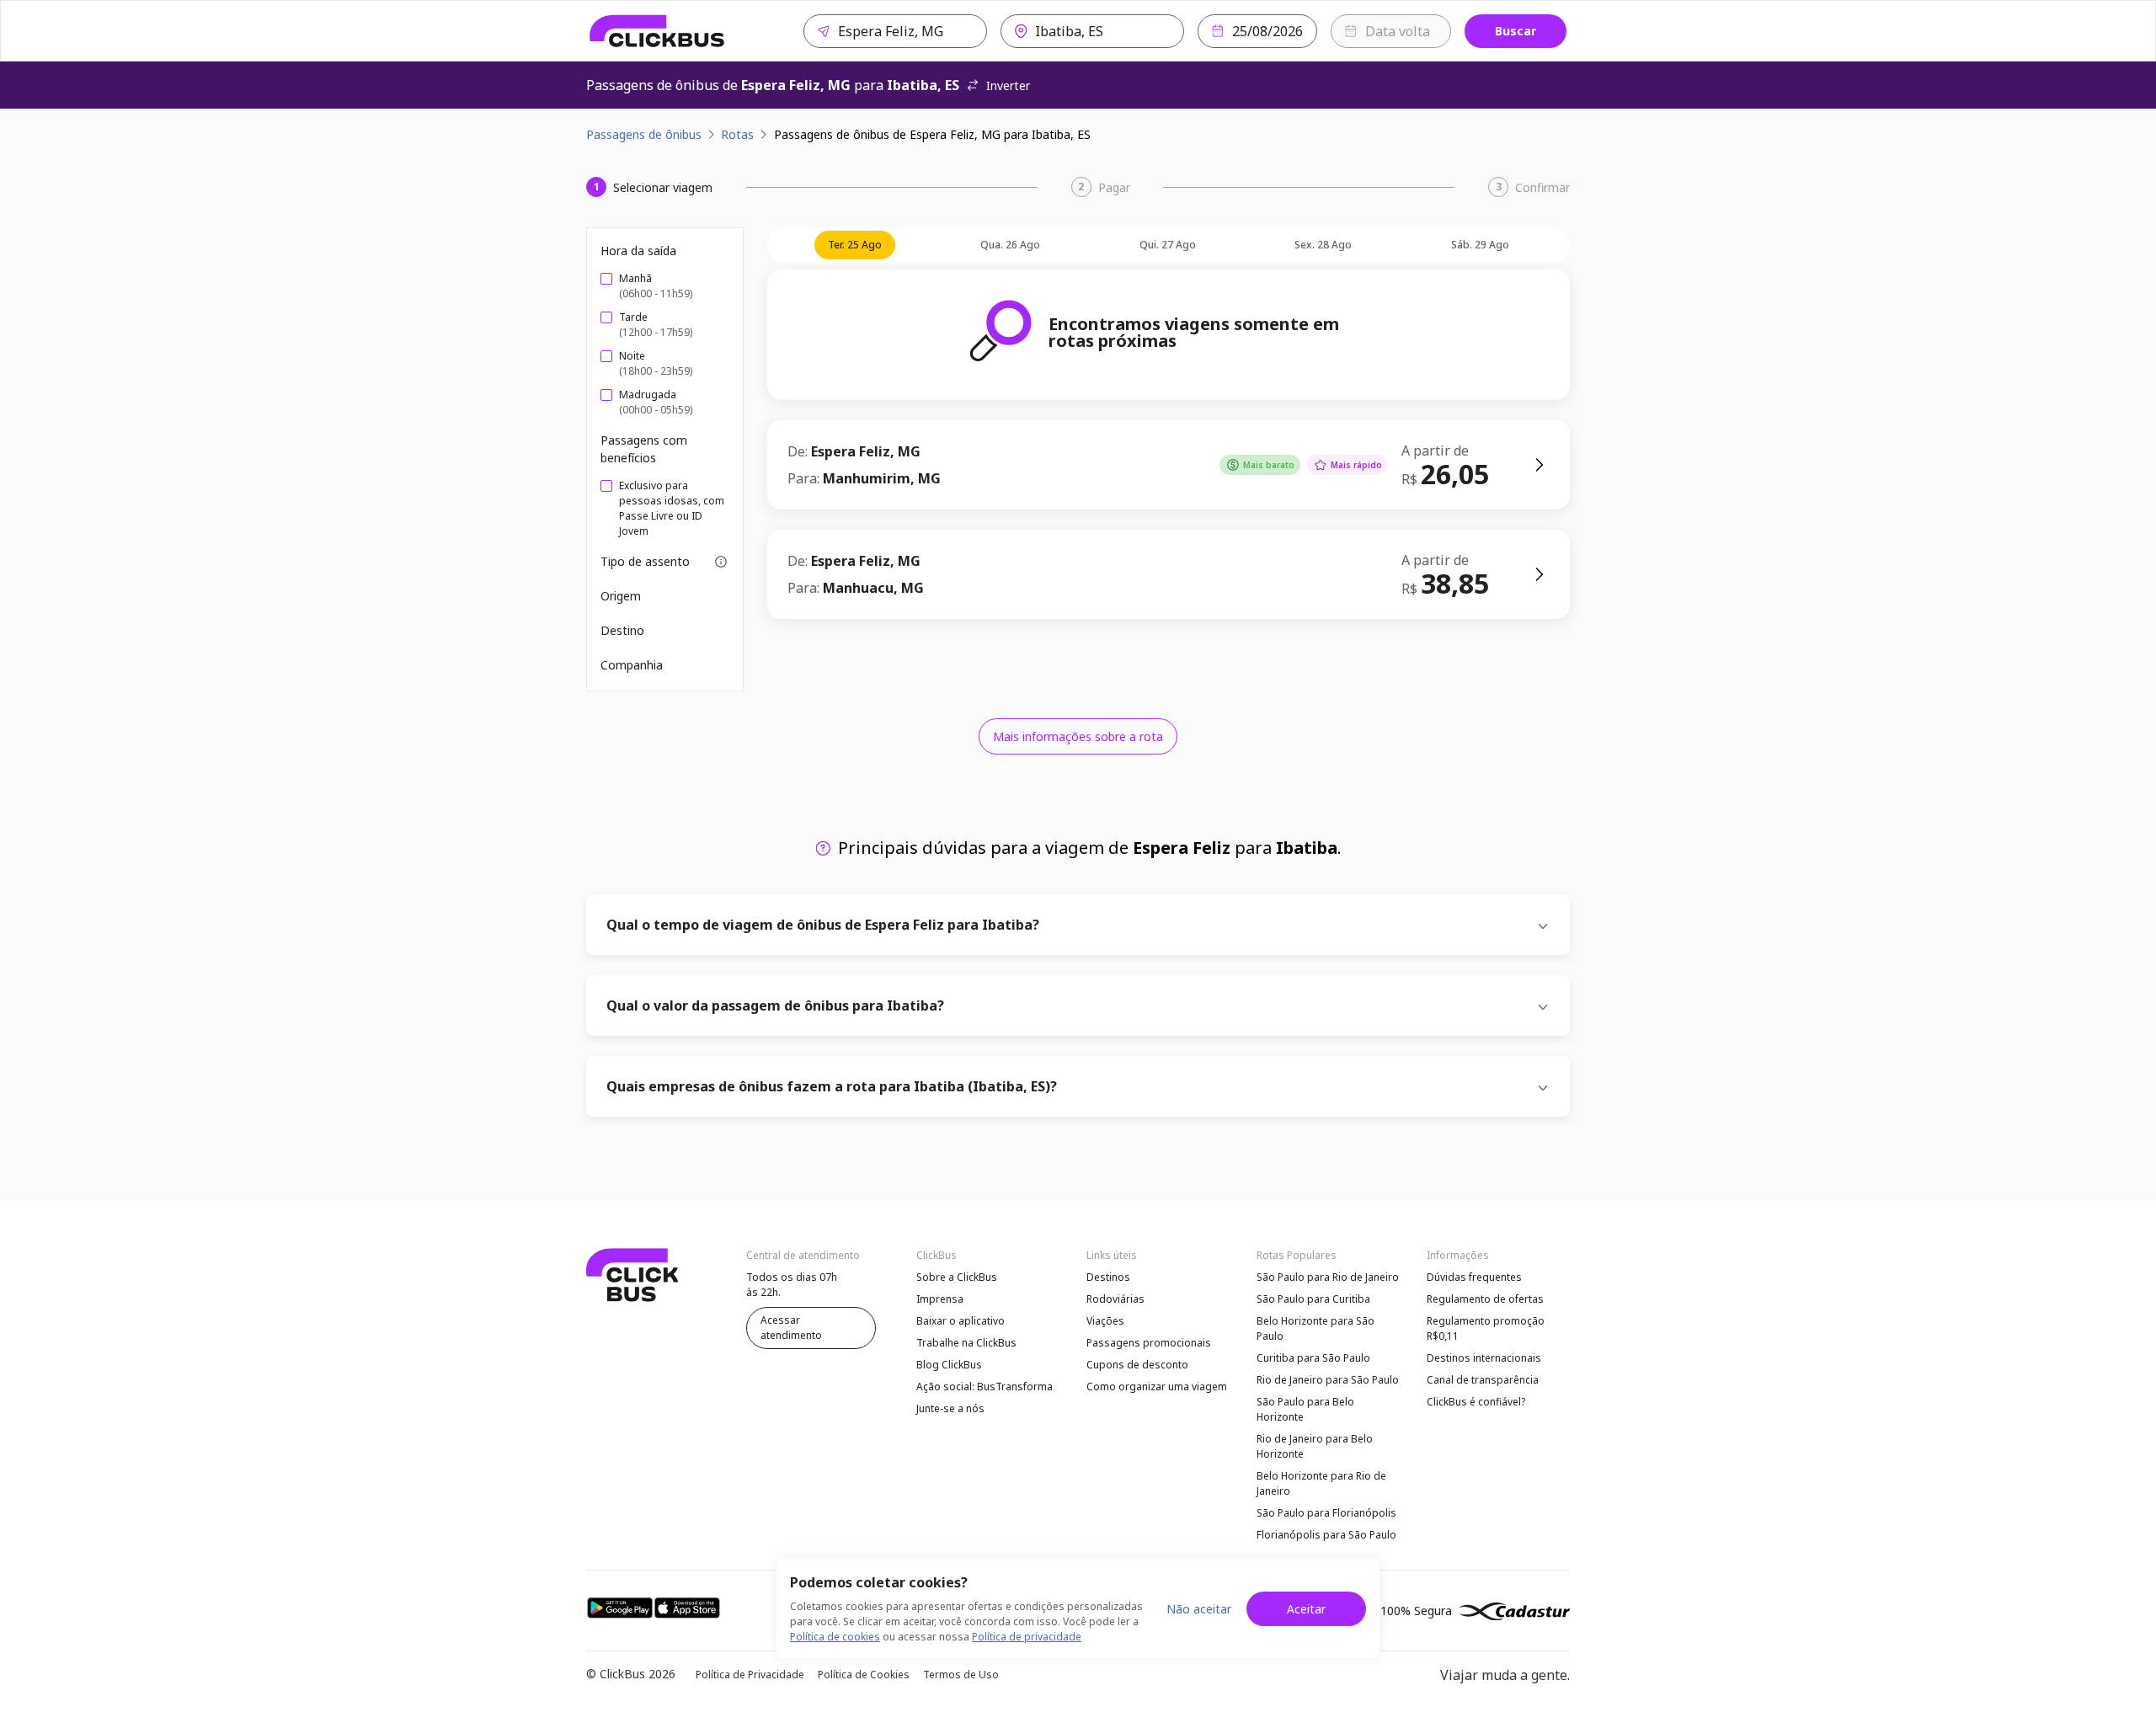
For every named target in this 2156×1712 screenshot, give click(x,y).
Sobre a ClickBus (957, 1277)
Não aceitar (1199, 1609)
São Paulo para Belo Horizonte (1305, 1409)
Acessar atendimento (791, 1328)
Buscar (1516, 31)
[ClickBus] (657, 31)
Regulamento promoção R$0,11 (1486, 1328)
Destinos (1108, 1277)
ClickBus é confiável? (1476, 1402)
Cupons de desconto (1137, 1365)
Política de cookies (835, 1637)
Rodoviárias (1115, 1299)
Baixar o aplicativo (961, 1321)
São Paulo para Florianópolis (1326, 1513)
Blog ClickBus (949, 1365)
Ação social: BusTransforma (985, 1387)
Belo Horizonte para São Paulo (1315, 1328)
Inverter (1008, 85)
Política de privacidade (1027, 1637)
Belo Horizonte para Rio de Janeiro (1321, 1483)
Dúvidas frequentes (1474, 1277)
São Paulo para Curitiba (1313, 1299)
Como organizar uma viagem (1157, 1387)
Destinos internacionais (1484, 1358)
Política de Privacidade (750, 1675)
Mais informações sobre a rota (1078, 736)
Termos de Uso (961, 1675)
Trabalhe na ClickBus (966, 1343)
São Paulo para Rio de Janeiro (1328, 1277)
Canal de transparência (1483, 1380)
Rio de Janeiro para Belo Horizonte (1315, 1446)
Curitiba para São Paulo (1313, 1358)
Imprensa (940, 1299)
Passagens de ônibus (644, 134)
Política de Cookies (864, 1675)
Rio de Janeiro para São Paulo (1328, 1380)
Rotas (737, 134)
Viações (1105, 1321)
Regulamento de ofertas (1485, 1299)
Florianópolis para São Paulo (1326, 1535)
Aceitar (1306, 1609)
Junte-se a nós (950, 1408)
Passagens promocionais (1149, 1343)
